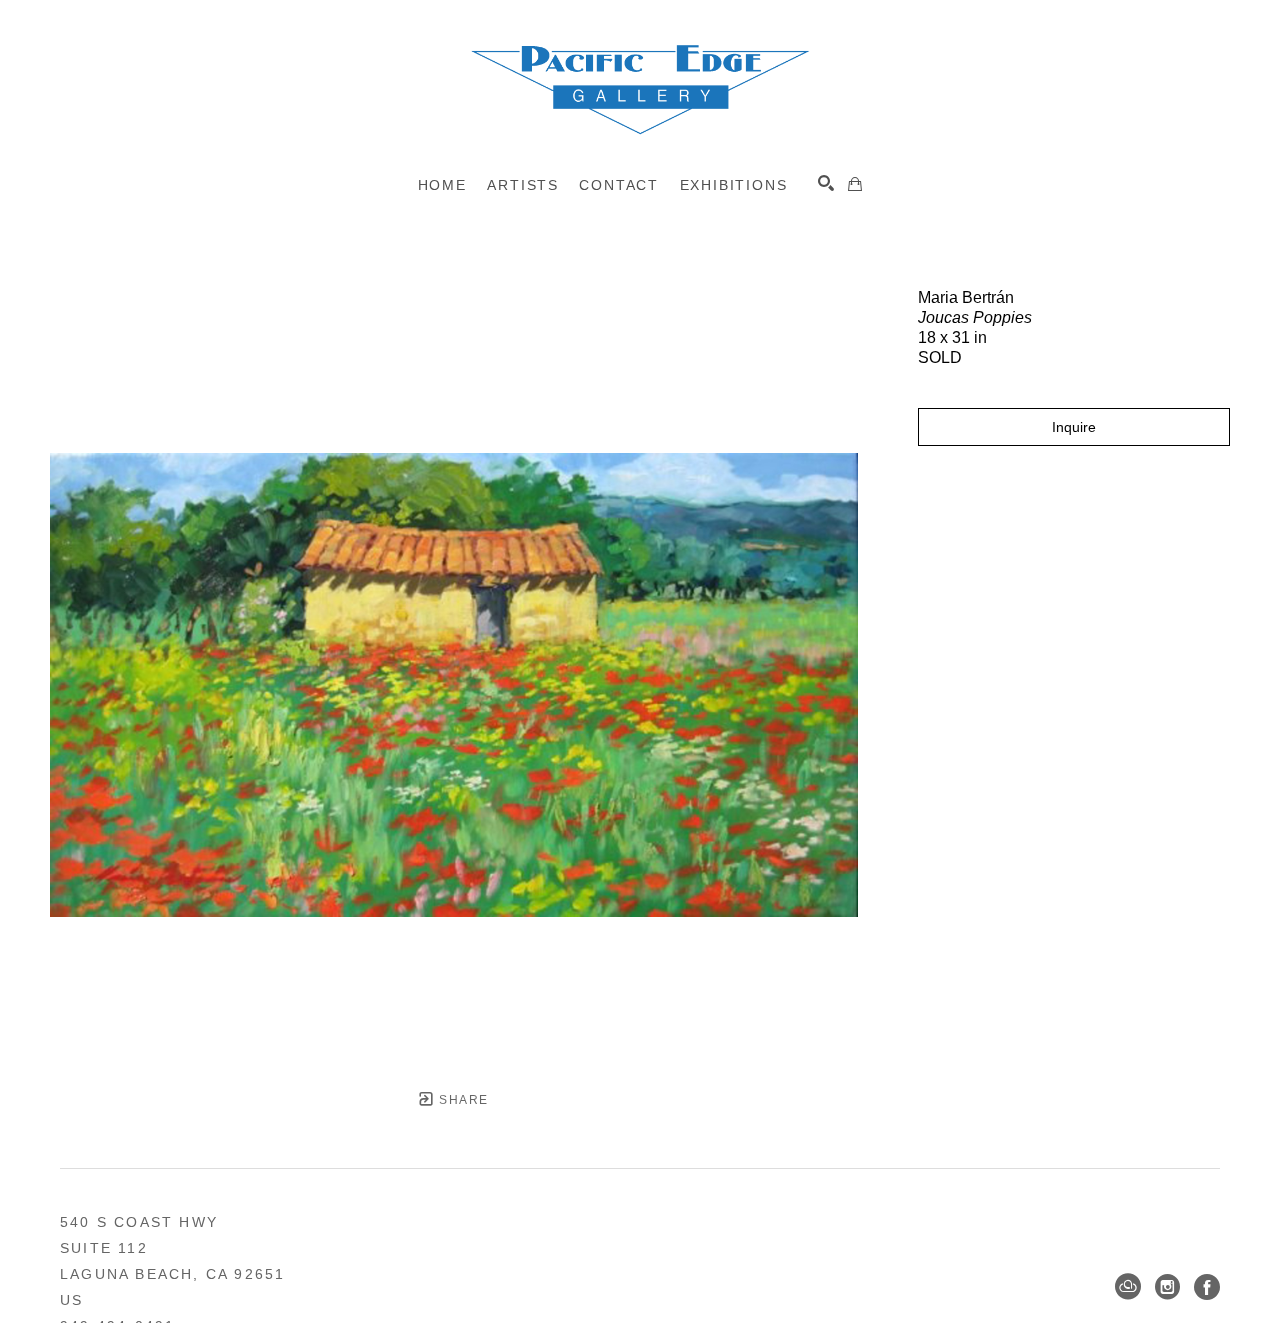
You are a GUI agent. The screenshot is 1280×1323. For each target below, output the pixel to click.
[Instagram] (1167, 1287)
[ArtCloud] (1128, 1287)
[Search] (826, 183)
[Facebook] (1207, 1287)
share (461, 1100)
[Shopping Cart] (855, 184)
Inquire (1074, 427)
